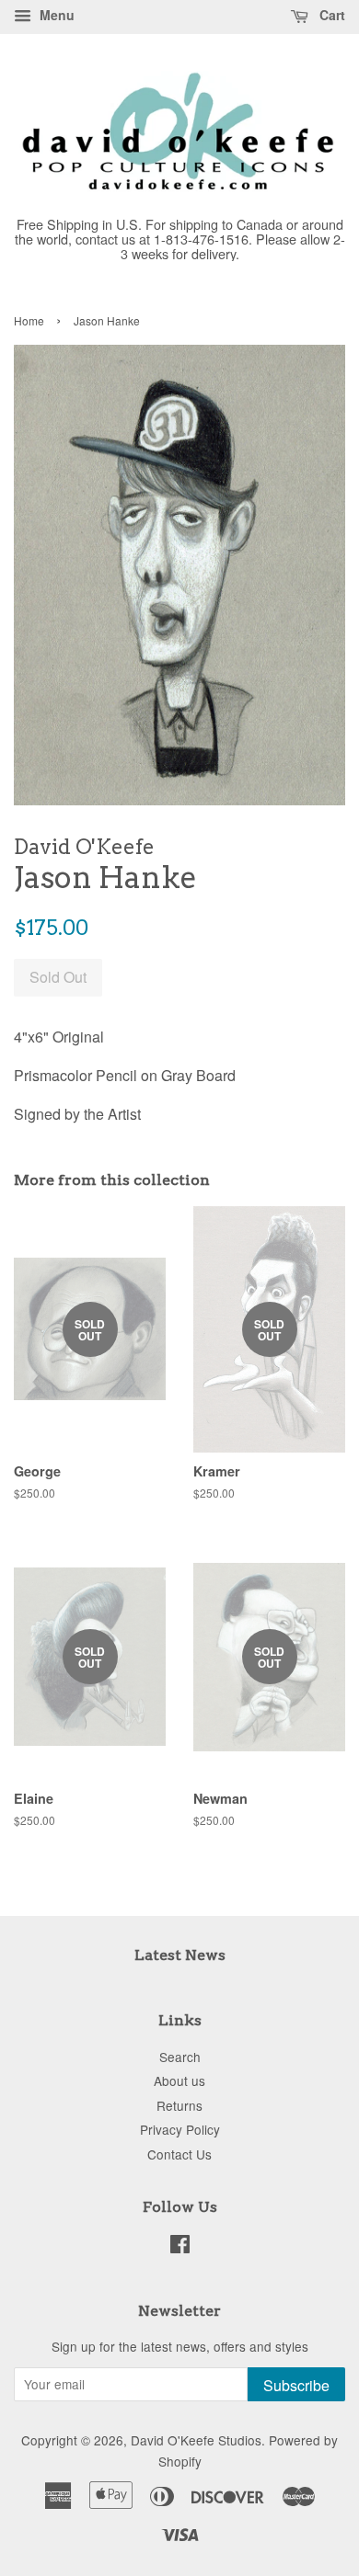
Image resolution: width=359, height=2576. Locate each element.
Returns (179, 2105)
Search (180, 2057)
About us (179, 2080)
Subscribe (296, 2385)
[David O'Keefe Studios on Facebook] (180, 2247)
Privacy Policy (180, 2129)
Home (29, 320)
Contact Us (179, 2154)
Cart (330, 15)
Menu (55, 15)
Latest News (180, 1955)
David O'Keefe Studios (196, 2440)
